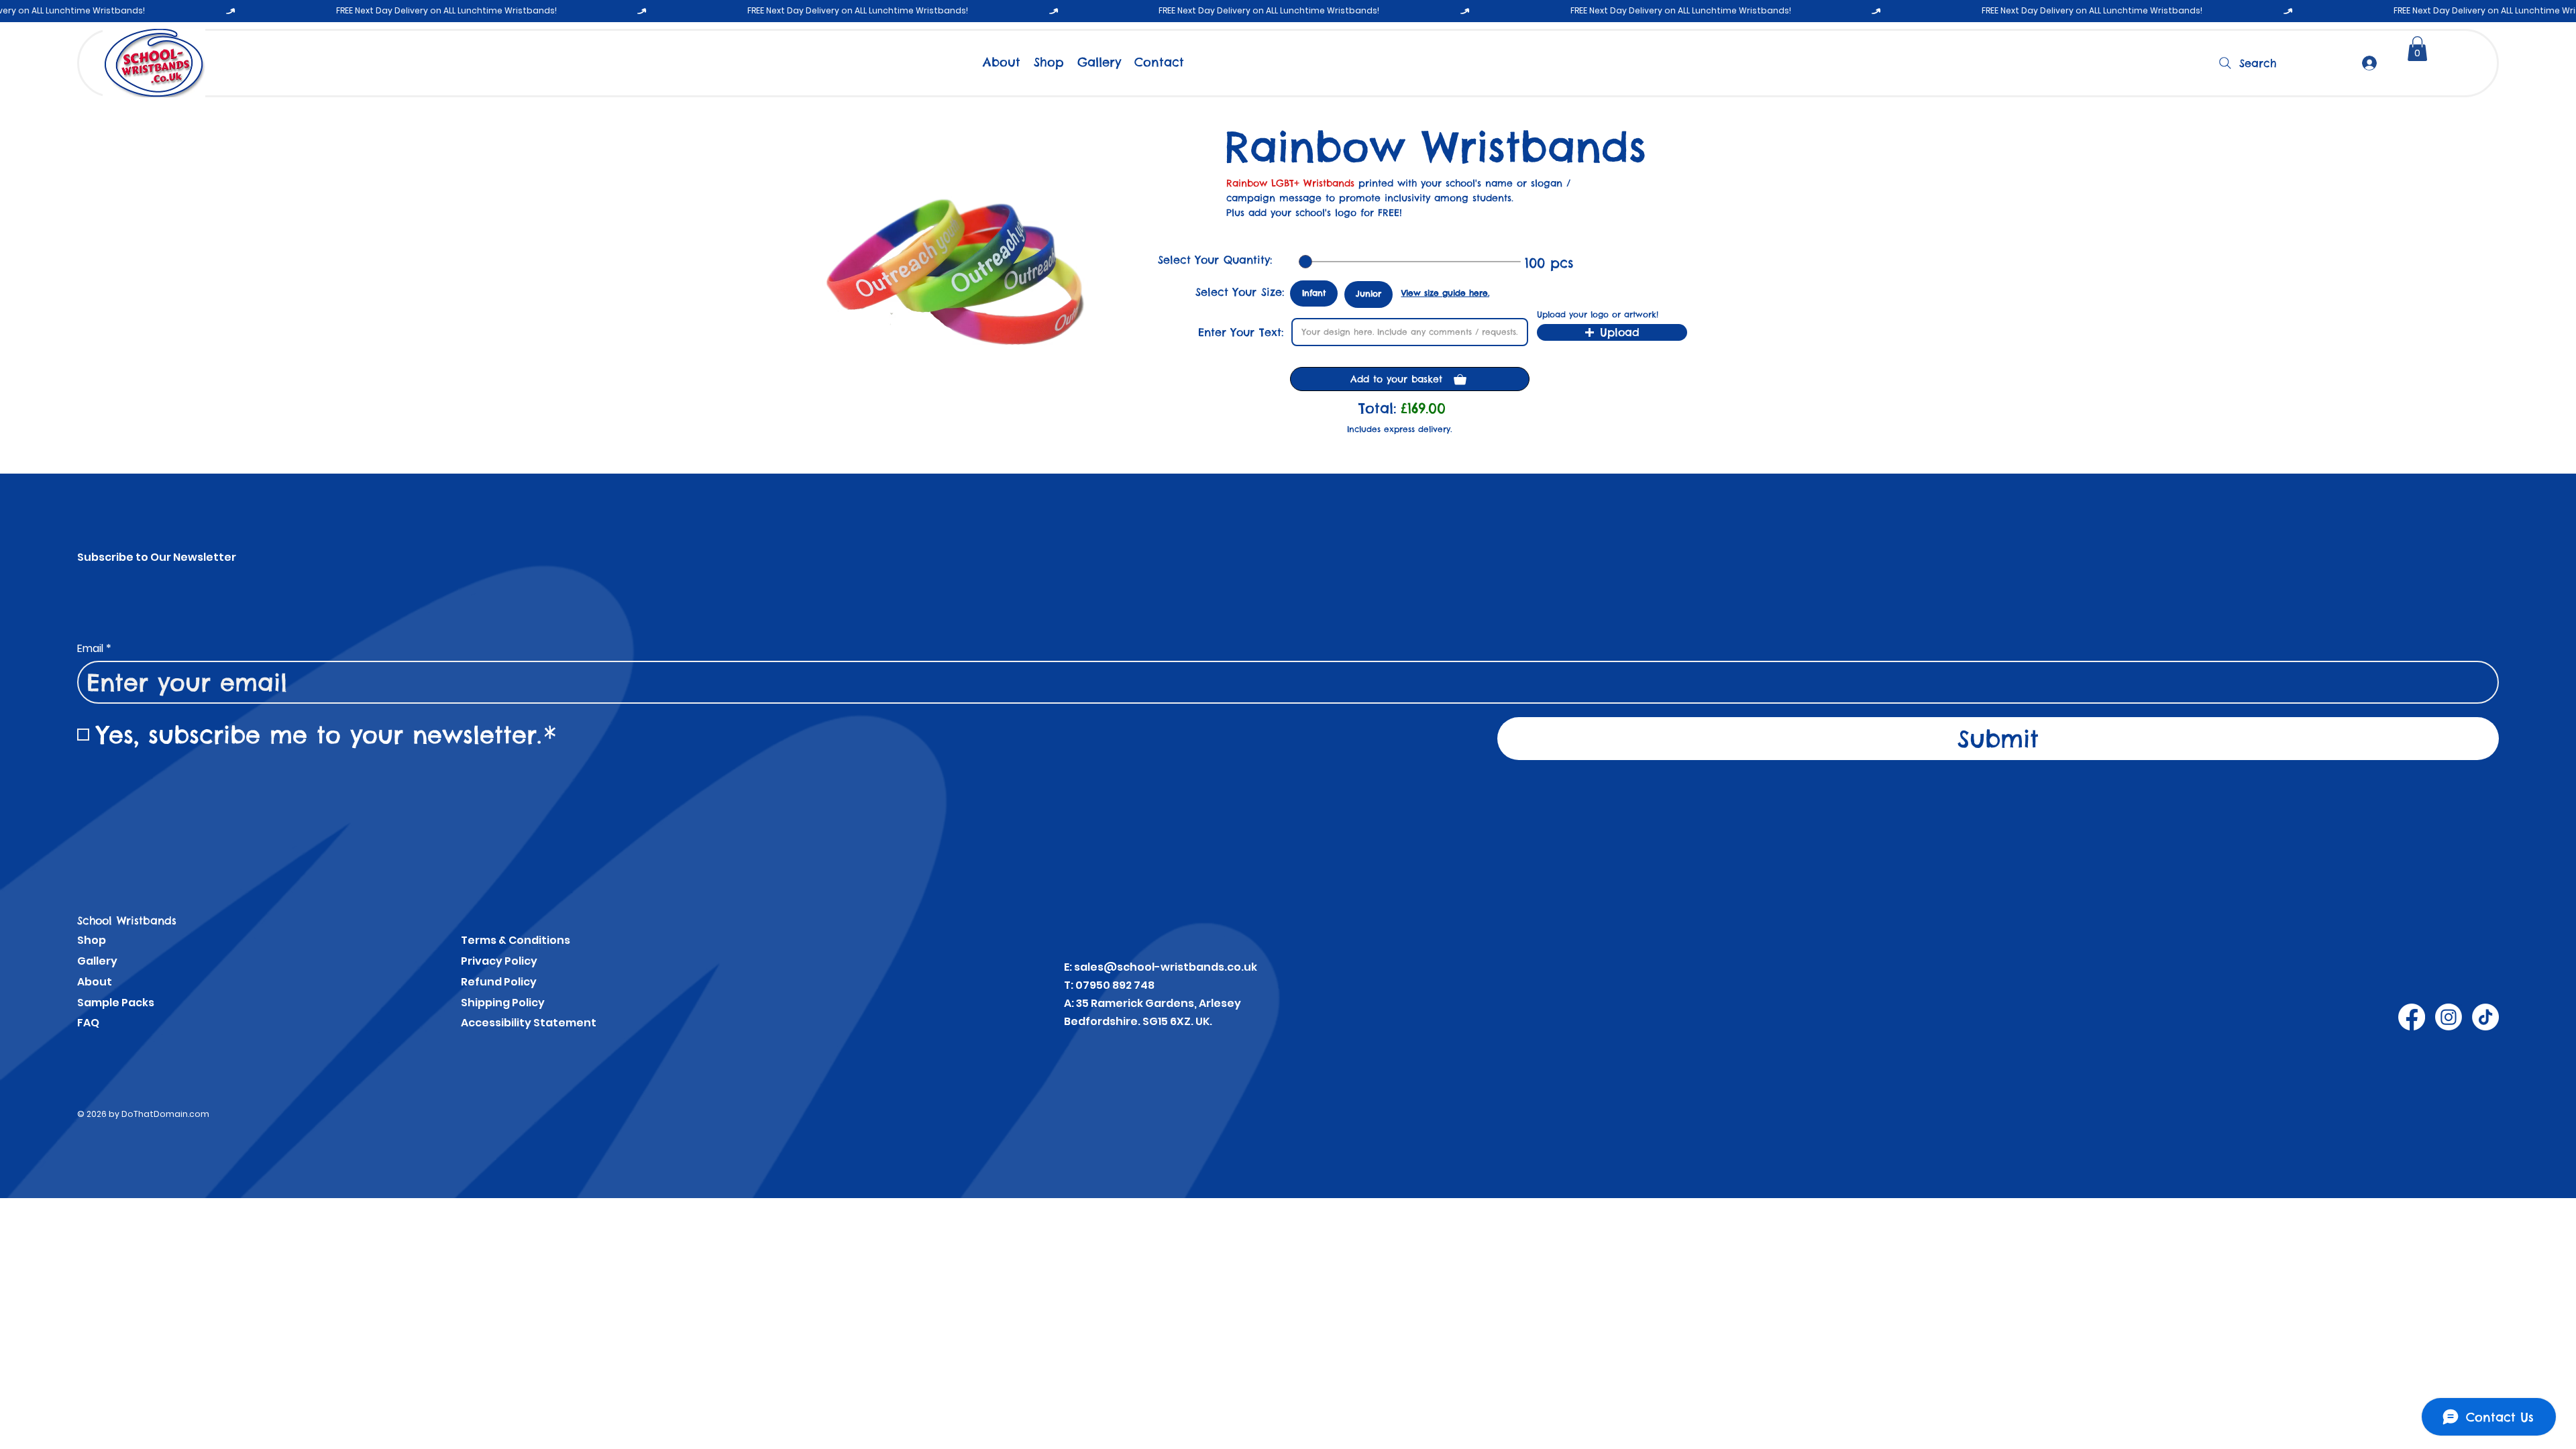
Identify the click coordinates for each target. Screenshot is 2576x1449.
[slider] (1305, 262)
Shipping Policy (503, 1003)
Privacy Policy (499, 961)
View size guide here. (1445, 292)
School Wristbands (127, 920)
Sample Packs (116, 1003)
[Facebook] (2412, 1017)
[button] (2417, 49)
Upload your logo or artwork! (1598, 315)
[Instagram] (2449, 1017)
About (95, 982)
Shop (92, 940)
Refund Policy (499, 982)
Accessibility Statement (529, 1023)
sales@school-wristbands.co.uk (1166, 967)
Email (94, 649)
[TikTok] (2485, 1017)
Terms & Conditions (516, 940)
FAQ (88, 1023)
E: (1069, 967)
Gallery (97, 961)
